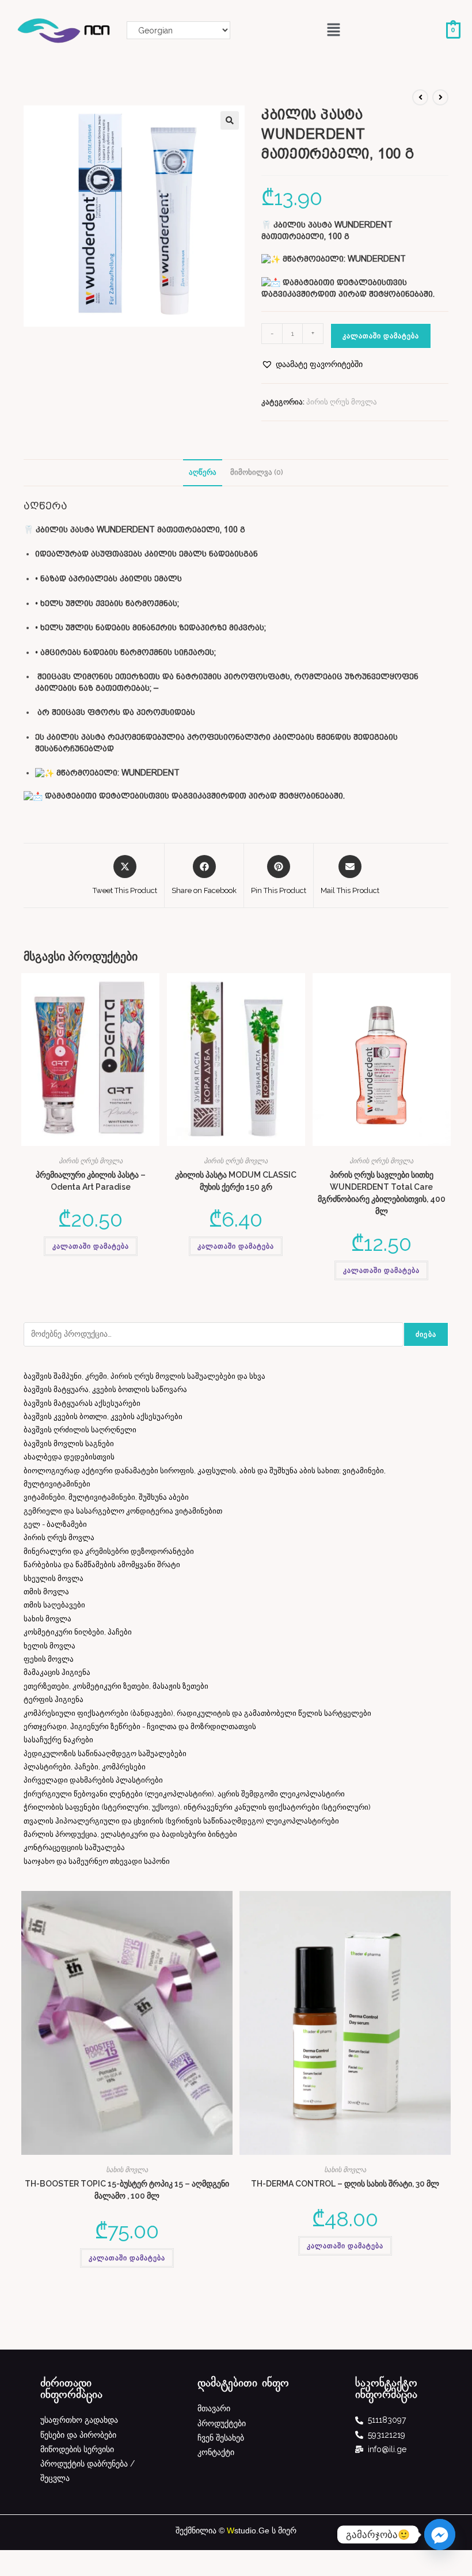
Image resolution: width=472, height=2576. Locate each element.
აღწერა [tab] (203, 472)
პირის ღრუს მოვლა (342, 402)
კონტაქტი (216, 2452)
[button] (334, 30)
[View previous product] (420, 97)
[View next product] (440, 97)
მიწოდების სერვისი (77, 2449)
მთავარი (214, 2408)
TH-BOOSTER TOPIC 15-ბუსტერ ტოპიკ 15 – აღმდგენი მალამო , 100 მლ (127, 2190)
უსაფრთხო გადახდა (79, 2420)
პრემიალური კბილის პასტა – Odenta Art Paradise (91, 1181)
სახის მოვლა (127, 2170)
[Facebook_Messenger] (440, 2535)
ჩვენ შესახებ (221, 2438)
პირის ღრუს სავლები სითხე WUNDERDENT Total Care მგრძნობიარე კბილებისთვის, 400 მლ (382, 1193)
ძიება (426, 1334)
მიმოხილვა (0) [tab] (257, 472)
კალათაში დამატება (381, 336)
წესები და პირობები (78, 2435)
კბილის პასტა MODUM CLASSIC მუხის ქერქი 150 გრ (236, 1181)
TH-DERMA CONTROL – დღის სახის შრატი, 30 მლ (345, 2184)
